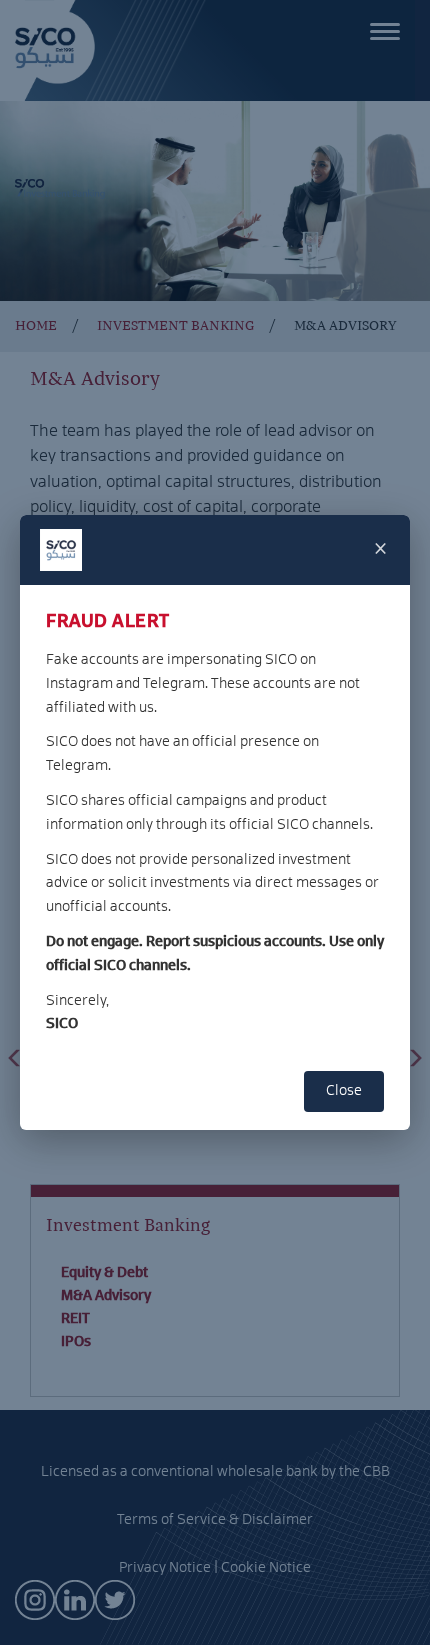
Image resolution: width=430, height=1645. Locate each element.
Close (344, 1091)
